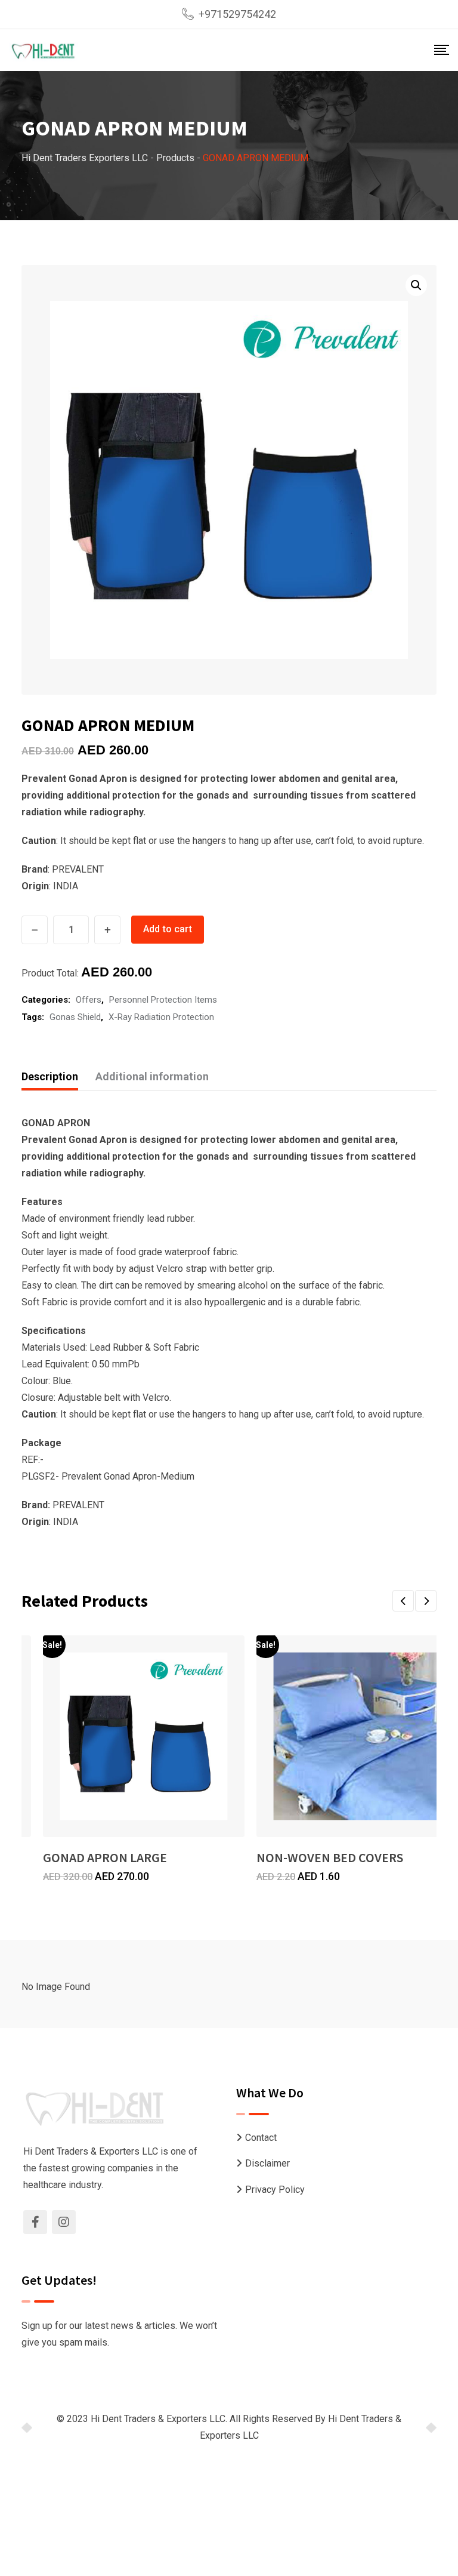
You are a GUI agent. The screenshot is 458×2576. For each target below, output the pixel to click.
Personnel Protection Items (163, 1000)
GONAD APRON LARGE (105, 1857)
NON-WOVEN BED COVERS (330, 1857)
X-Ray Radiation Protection (161, 1017)
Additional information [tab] (152, 1076)
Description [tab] (50, 1076)
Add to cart (168, 929)
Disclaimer (267, 2163)
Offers (89, 1000)
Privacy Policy (275, 2190)
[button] (416, 285)
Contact (261, 2138)
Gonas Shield (75, 1017)
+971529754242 (237, 14)
